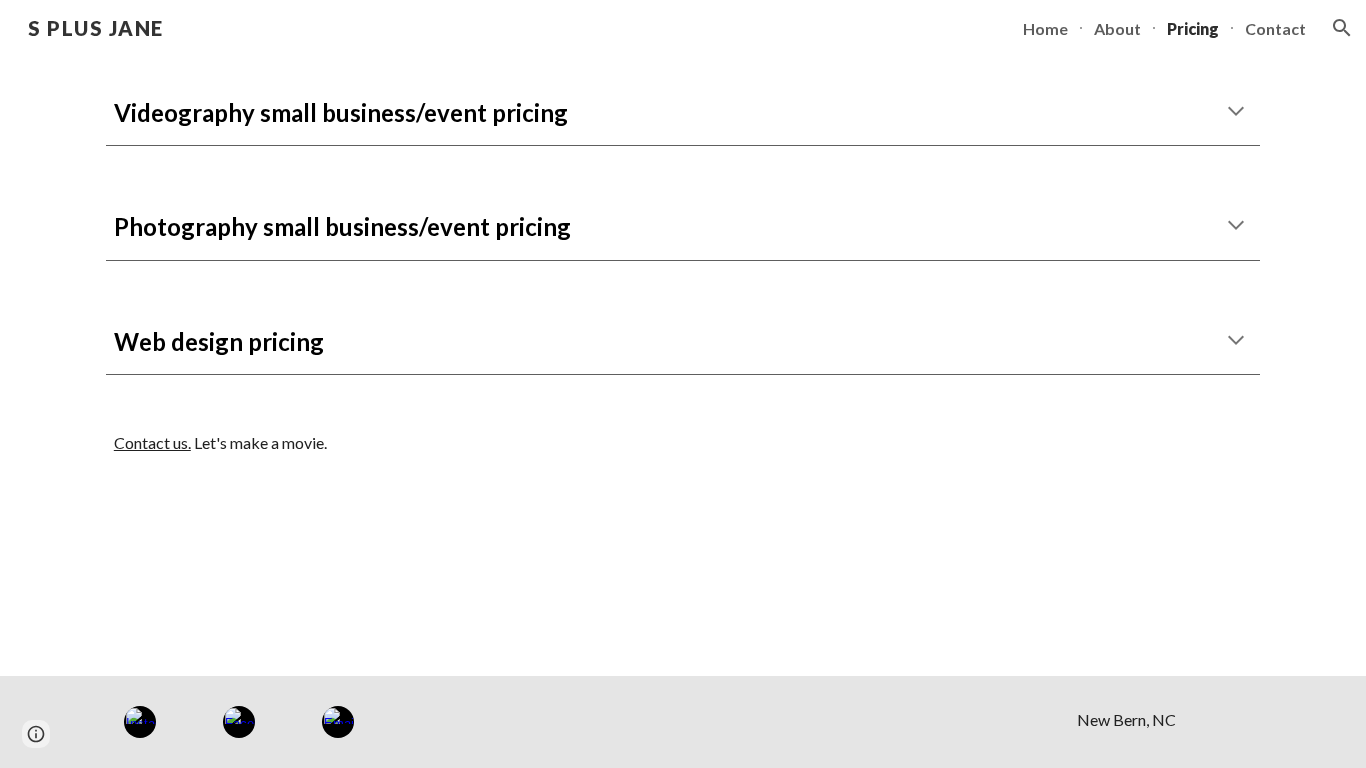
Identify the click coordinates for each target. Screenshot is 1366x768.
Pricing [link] (1193, 28)
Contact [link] (1275, 28)
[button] (1342, 28)
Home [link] (1045, 28)
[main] (683, 112)
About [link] (1117, 28)
